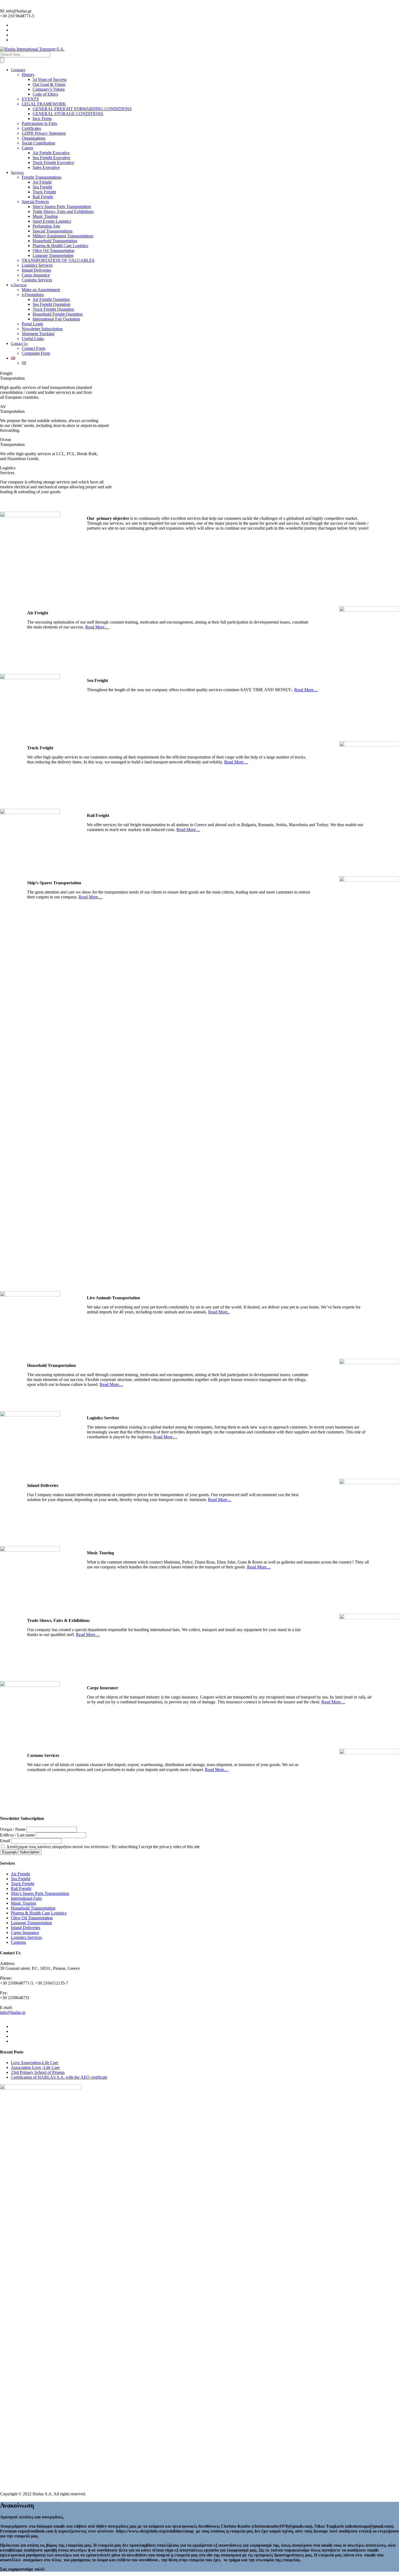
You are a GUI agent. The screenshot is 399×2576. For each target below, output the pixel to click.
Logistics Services (37, 265)
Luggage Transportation (53, 255)
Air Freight (42, 182)
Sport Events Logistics (52, 221)
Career (27, 148)
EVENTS (30, 99)
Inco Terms (42, 119)
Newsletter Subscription (42, 329)
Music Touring (45, 216)
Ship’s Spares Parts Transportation (62, 207)
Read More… (97, 627)
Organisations (34, 138)
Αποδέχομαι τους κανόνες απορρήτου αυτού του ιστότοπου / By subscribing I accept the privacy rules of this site (103, 1847)
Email (5, 1841)
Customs (18, 1942)
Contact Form (34, 348)
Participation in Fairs (39, 123)
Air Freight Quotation (51, 299)
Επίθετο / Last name (17, 1835)
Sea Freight (42, 187)
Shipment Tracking (38, 334)
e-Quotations (33, 295)
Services (17, 173)
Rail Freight (43, 197)
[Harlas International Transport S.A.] (32, 49)
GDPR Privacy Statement (44, 133)
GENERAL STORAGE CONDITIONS (68, 114)
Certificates (31, 128)
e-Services (19, 285)
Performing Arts (46, 226)
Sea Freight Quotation (51, 304)
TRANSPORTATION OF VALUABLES (58, 260)
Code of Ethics (45, 94)
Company (18, 70)
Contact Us (19, 344)
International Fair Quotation (56, 319)
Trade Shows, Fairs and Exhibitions (63, 211)
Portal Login (32, 324)
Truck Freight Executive (53, 163)
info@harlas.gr (13, 2012)
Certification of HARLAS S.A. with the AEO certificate (59, 2077)
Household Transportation (55, 241)
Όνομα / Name (13, 1829)
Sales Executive (46, 167)
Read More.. (219, 1312)
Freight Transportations (42, 177)
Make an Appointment (41, 290)
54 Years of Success (50, 79)
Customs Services (37, 280)
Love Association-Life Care (35, 2063)
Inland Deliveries (36, 270)
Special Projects (35, 202)
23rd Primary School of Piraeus (38, 2072)
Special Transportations (53, 231)
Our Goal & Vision (49, 84)
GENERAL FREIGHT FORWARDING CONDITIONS (82, 109)
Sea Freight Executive (51, 158)
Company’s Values (49, 89)
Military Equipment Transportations (63, 236)
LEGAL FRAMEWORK (44, 104)
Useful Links (33, 339)
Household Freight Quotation (58, 314)
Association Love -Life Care (35, 2067)
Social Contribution (38, 143)
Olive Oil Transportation (53, 251)
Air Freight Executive (51, 153)
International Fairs (26, 1898)
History (28, 75)
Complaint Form (36, 353)
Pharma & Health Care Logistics (60, 246)
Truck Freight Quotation (53, 309)
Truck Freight (44, 192)
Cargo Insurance (36, 275)
